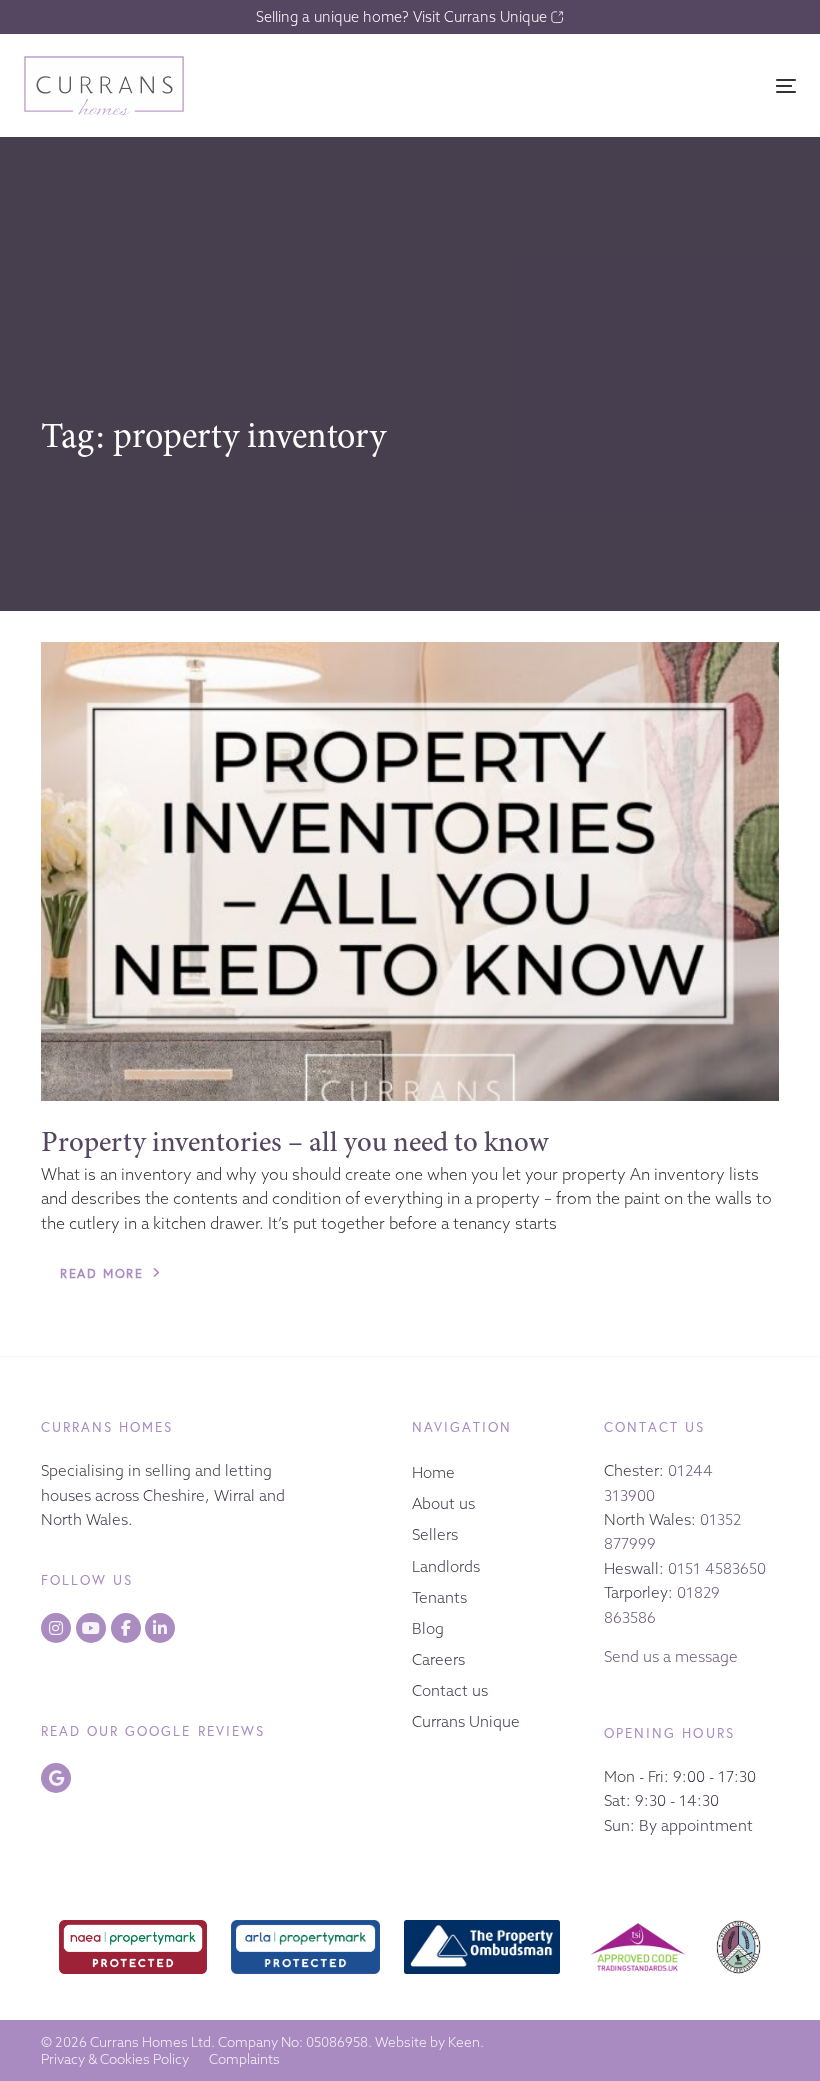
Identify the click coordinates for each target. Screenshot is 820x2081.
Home (433, 1472)
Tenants (439, 1597)
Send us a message (671, 1656)
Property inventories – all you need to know (294, 1141)
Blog (428, 1628)
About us (443, 1503)
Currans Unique (466, 1721)
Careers (438, 1659)
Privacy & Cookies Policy (115, 2059)
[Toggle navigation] (667, 85)
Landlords (446, 1566)
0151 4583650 (717, 1568)
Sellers (435, 1534)
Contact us (450, 1690)
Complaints (244, 2059)
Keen (464, 2042)
